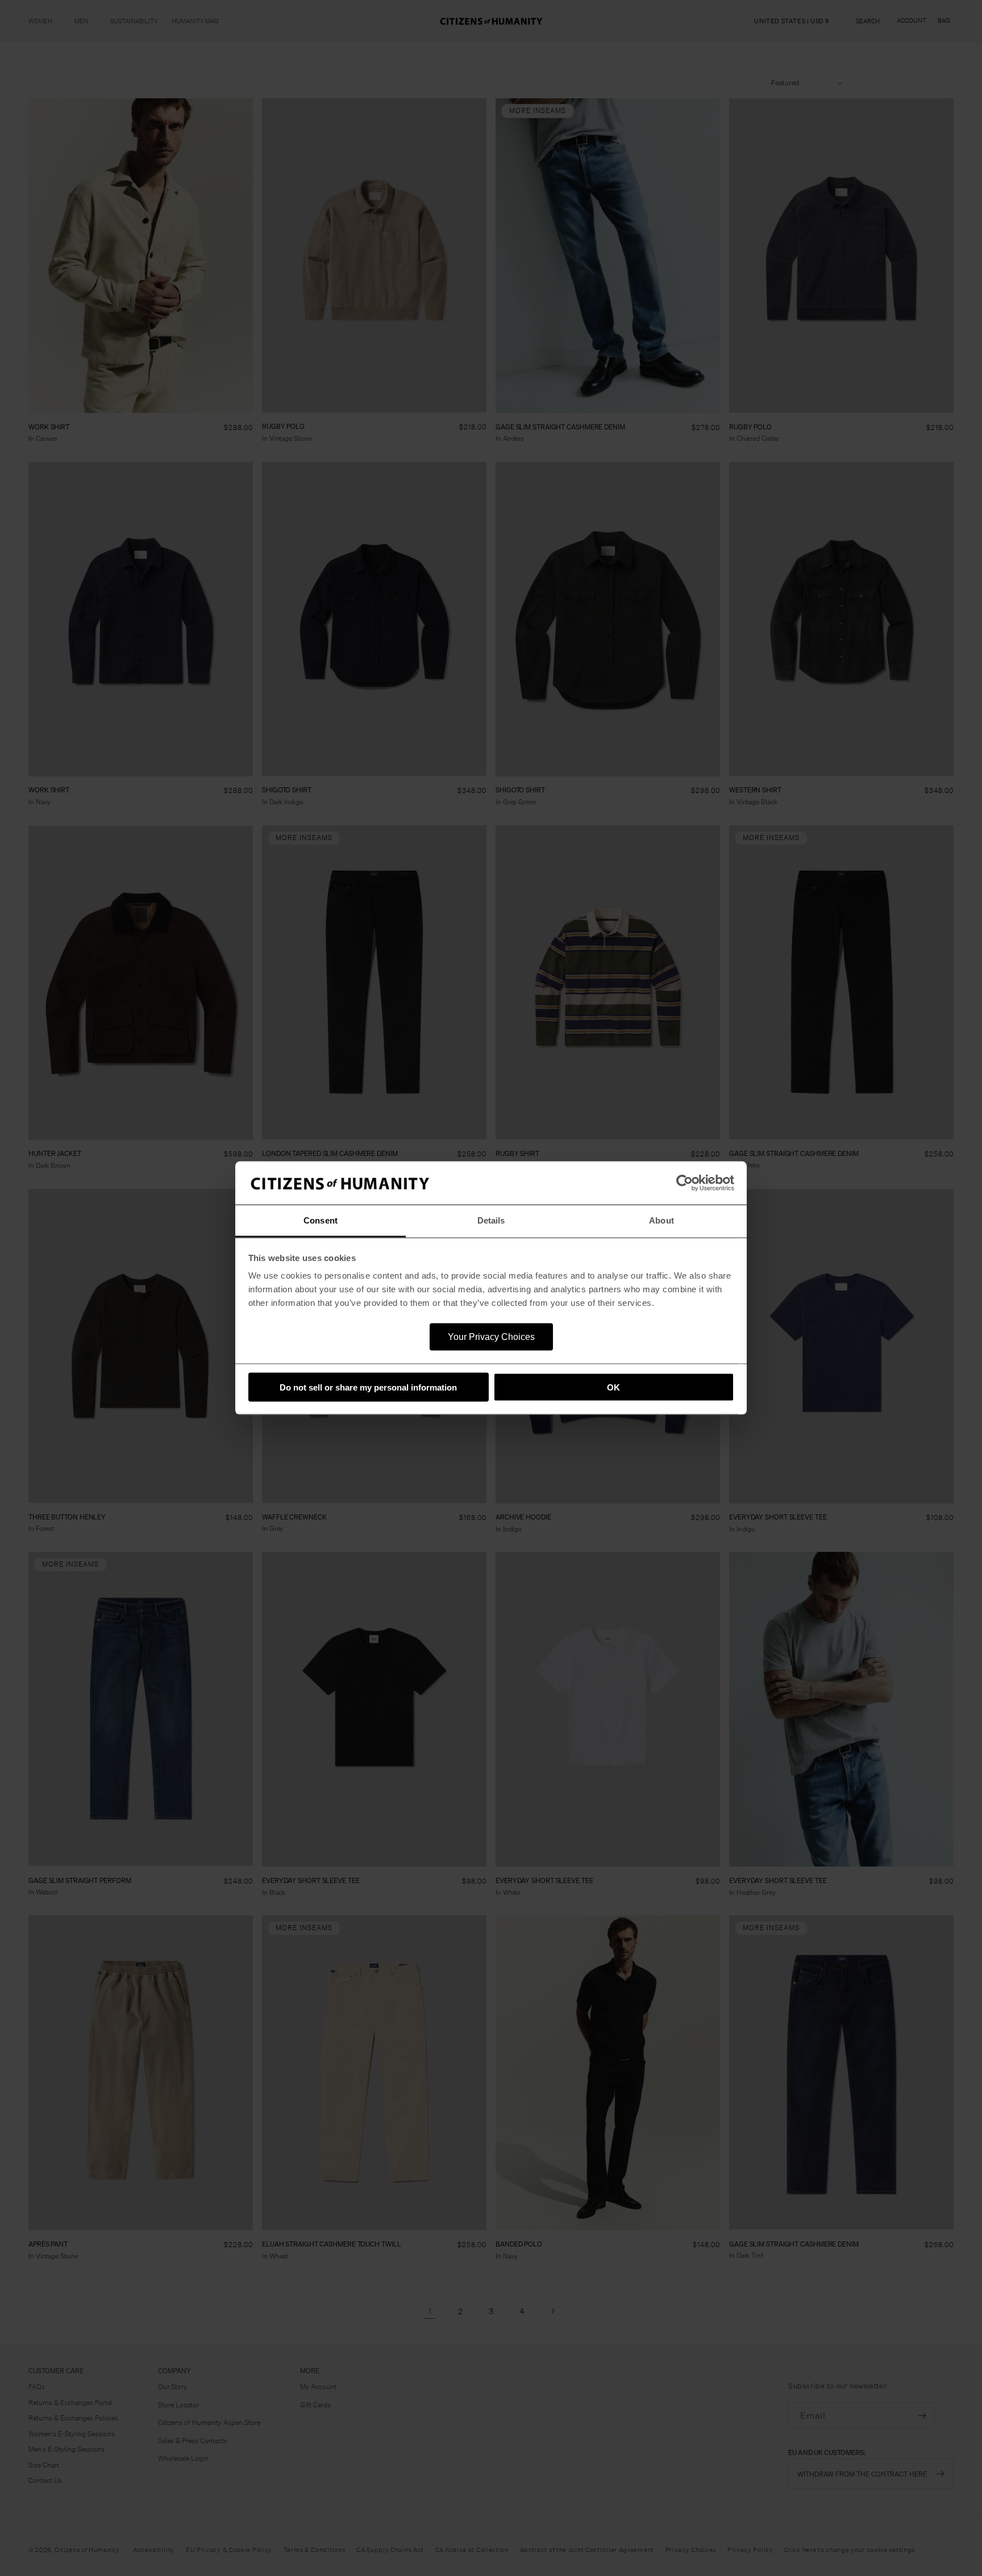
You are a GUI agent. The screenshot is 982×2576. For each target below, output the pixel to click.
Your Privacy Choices (491, 1337)
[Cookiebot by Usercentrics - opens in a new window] (685, 1183)
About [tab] (661, 1220)
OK (613, 1387)
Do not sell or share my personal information (368, 1387)
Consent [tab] (321, 1220)
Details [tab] (491, 1220)
